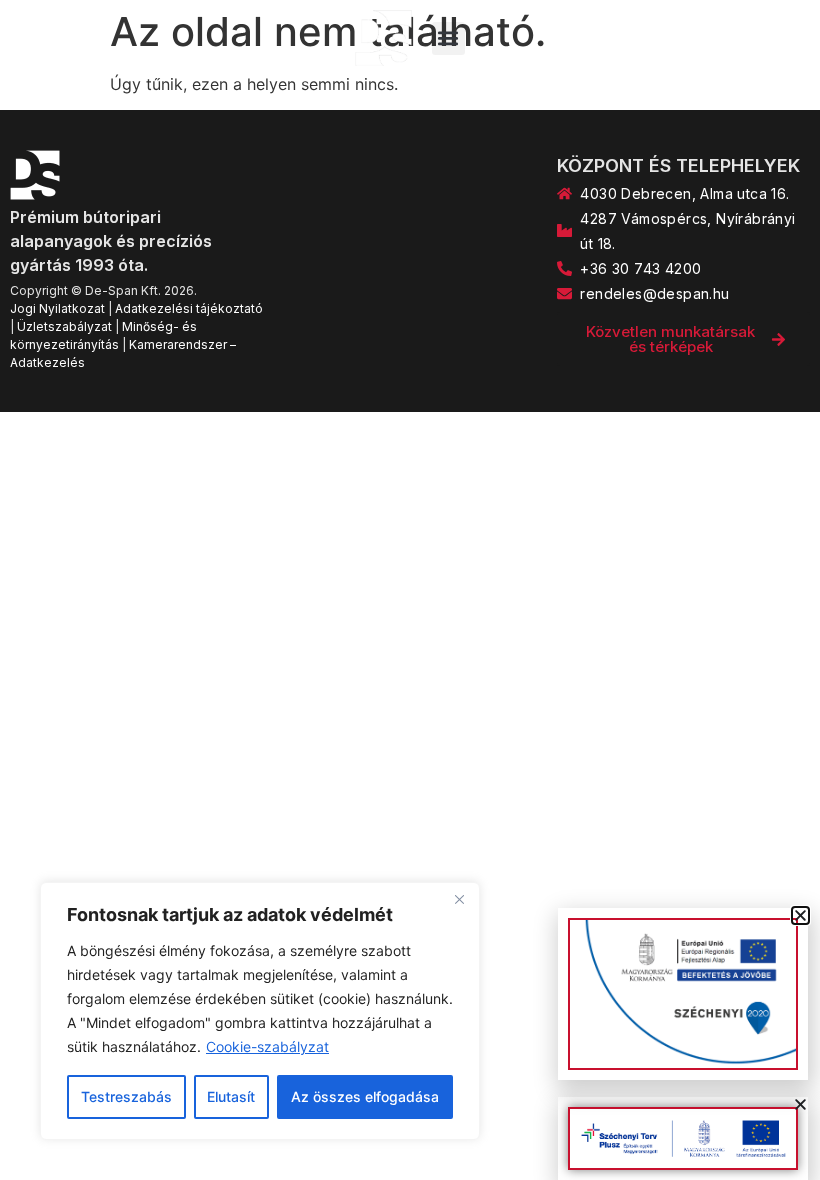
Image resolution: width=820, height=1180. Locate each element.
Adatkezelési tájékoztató (189, 308)
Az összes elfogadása (365, 1096)
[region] (260, 1011)
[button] (448, 38)
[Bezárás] (459, 899)
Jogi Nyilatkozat (57, 308)
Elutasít (231, 1096)
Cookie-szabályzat (267, 1046)
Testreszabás (126, 1096)
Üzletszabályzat (64, 326)
